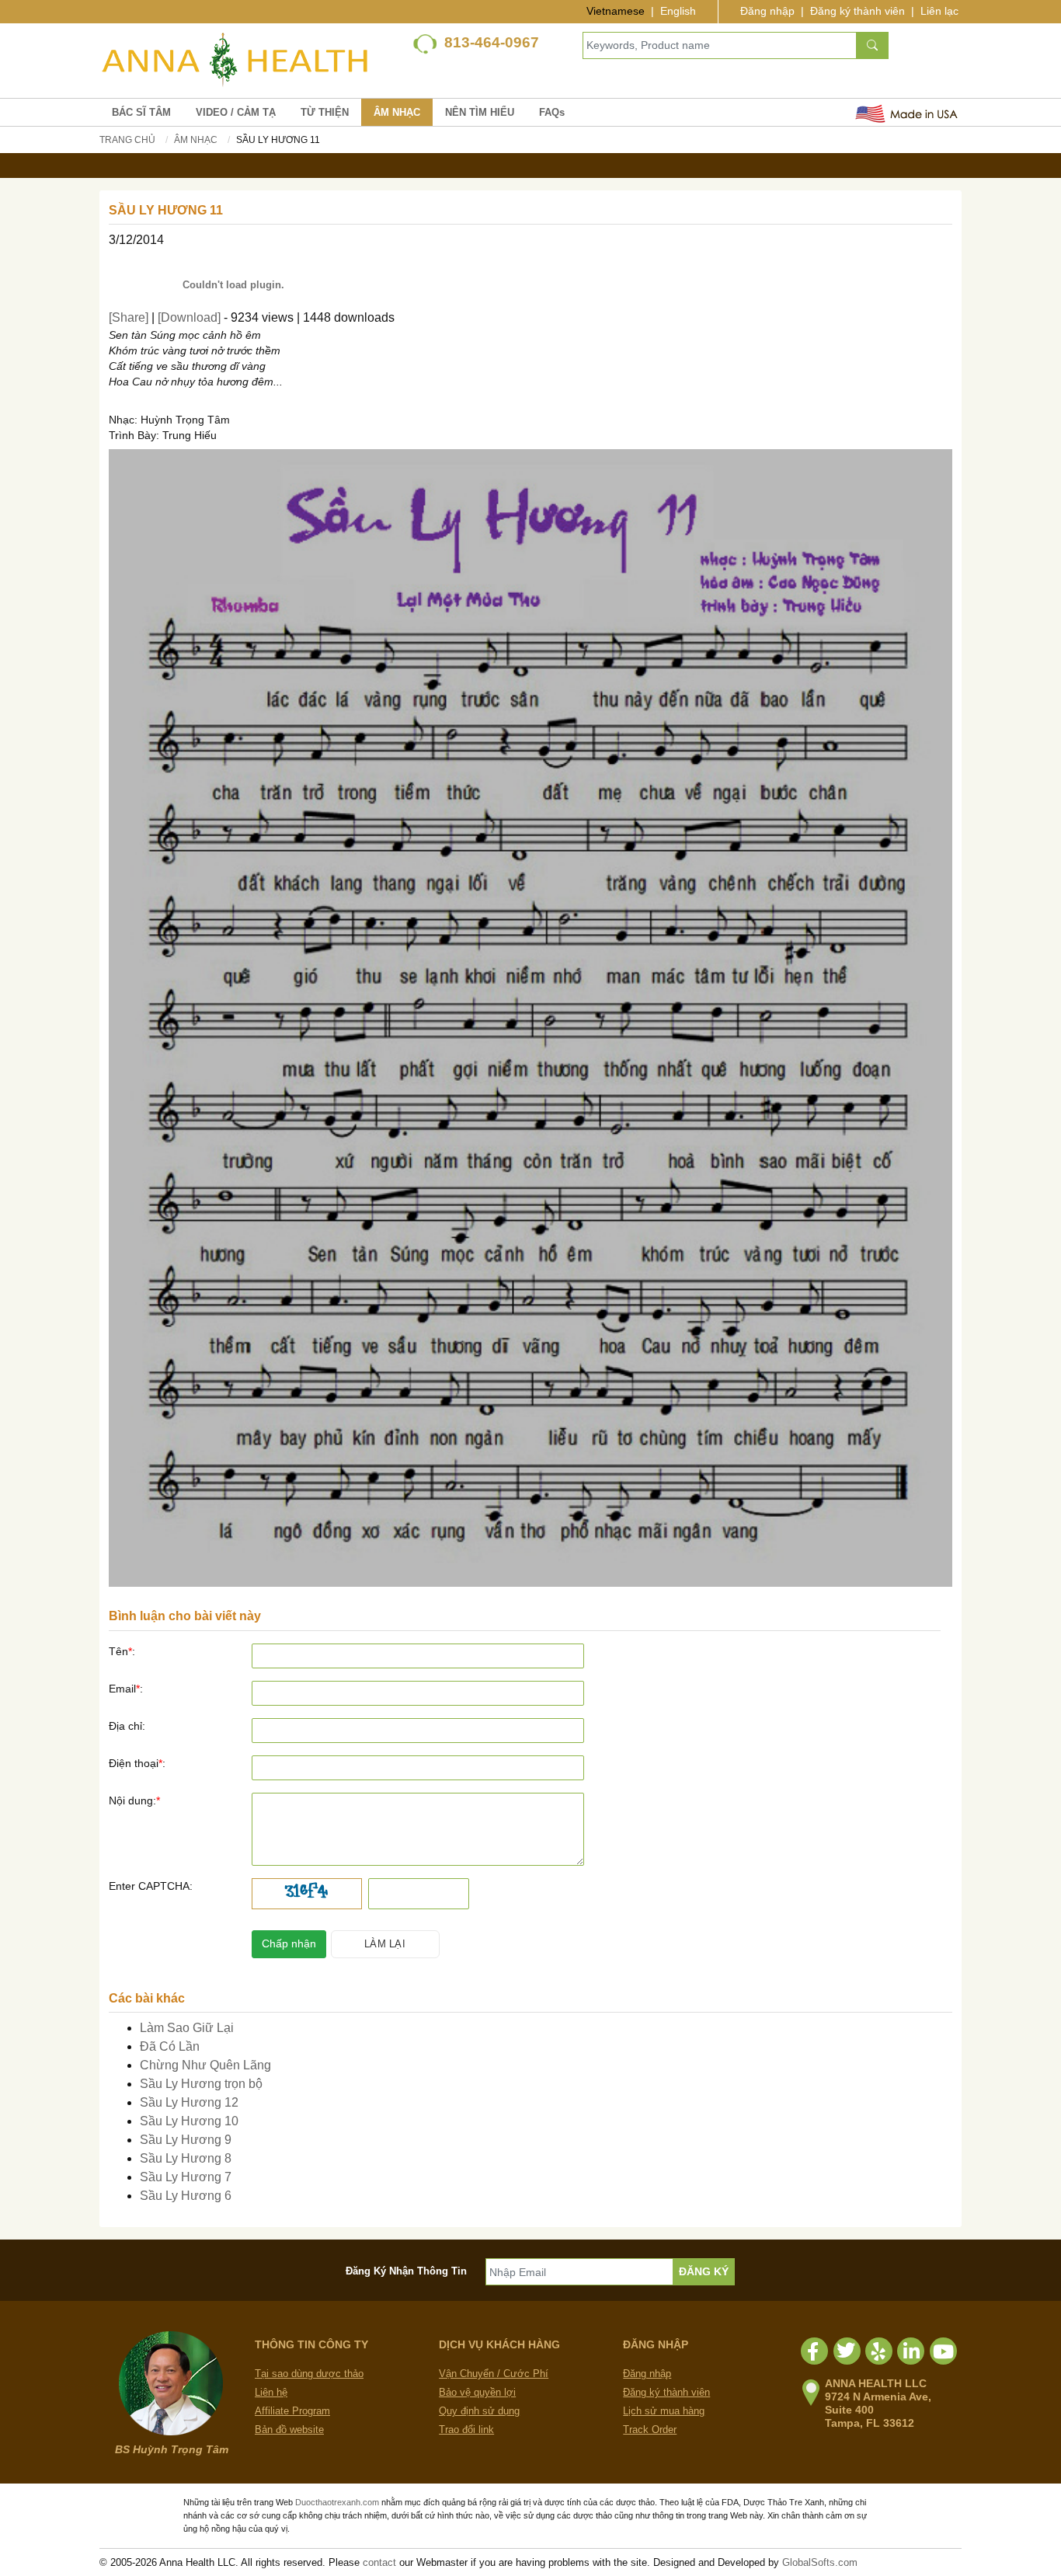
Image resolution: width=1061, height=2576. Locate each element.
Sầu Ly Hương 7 (186, 2177)
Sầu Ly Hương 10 (189, 2121)
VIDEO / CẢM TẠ (236, 112)
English (678, 11)
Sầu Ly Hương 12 (189, 2102)
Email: (126, 1689)
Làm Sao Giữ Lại (187, 2028)
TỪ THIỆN (325, 112)
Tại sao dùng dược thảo (309, 2374)
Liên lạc (939, 11)
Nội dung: (134, 1800)
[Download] (189, 317)
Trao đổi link (466, 2430)
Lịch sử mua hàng (664, 2411)
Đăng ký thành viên (857, 11)
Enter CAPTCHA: (151, 1886)
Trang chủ (127, 140)
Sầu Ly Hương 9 (186, 2140)
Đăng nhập (767, 11)
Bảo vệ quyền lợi (477, 2392)
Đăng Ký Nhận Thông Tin (406, 2271)
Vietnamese (616, 11)
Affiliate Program (292, 2411)
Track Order (650, 2430)
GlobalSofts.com (820, 2562)
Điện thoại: (137, 1763)
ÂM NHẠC (397, 112)
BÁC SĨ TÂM (141, 112)
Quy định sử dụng (479, 2411)
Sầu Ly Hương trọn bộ (201, 2084)
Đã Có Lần (170, 2046)
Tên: (122, 1651)
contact (379, 2562)
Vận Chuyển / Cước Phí (494, 2374)
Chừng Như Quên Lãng (205, 2065)
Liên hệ (271, 2392)
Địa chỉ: (127, 1726)
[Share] (129, 317)
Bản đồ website (289, 2430)
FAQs (552, 112)
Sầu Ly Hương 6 (186, 2196)
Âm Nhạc (196, 140)
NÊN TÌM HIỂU (480, 112)
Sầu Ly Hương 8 (186, 2158)
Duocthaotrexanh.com (337, 2502)
